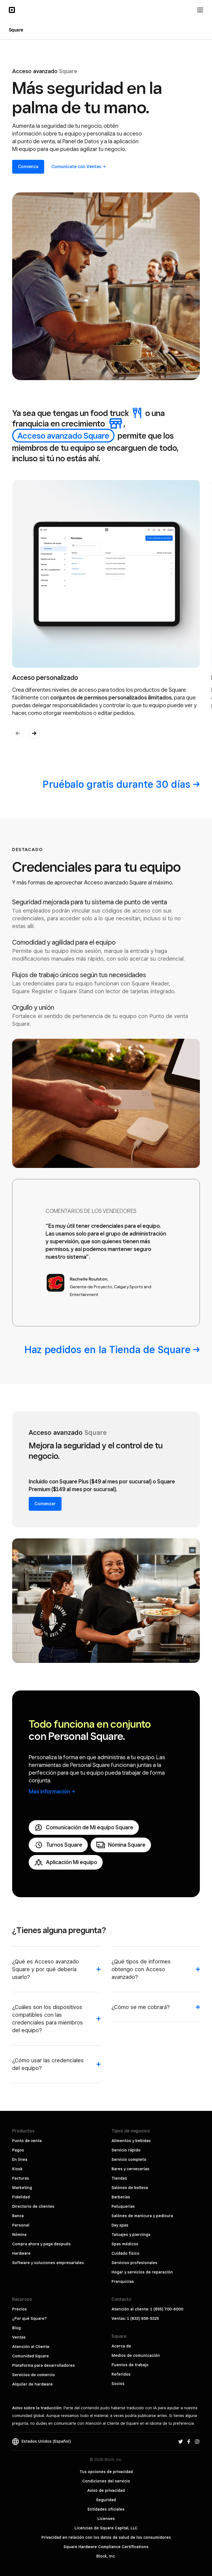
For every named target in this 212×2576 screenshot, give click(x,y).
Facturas (21, 2178)
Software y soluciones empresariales (48, 2263)
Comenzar (45, 1504)
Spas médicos (125, 2244)
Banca (18, 2216)
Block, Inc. (106, 2556)
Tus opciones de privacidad (106, 2472)
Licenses (106, 2519)
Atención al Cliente (31, 2347)
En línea (20, 2159)
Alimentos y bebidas (131, 2141)
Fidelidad (21, 2197)
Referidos (121, 2374)
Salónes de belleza (130, 2188)
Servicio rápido (126, 2150)
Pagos (18, 2150)
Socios (118, 2384)
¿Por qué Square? (29, 2318)
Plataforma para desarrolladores (43, 2365)
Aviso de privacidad (106, 2490)
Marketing (22, 2188)
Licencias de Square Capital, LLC (106, 2528)
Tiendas (119, 2178)
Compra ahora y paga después (41, 2244)
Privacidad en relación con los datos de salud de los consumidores (106, 2537)
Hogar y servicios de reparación (142, 2272)
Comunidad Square (31, 2356)
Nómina (19, 2235)
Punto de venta (27, 2141)
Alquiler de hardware (32, 2384)
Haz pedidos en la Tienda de (107, 1349)
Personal (21, 2225)
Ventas (19, 2337)
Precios (19, 2309)
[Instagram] (197, 2441)
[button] (34, 733)
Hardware (21, 2253)
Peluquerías (123, 2206)
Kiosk (17, 2169)
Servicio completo (129, 2159)
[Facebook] (189, 2441)
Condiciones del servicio (106, 2481)
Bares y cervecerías (130, 2169)
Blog (16, 2328)
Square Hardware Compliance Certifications (106, 2547)
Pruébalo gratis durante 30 (116, 784)
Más (49, 1791)
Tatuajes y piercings (131, 2235)
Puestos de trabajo (130, 2365)
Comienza (28, 167)
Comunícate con (76, 167)
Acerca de (121, 2346)
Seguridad (106, 2500)
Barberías (121, 2197)
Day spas (120, 2225)
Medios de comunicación (136, 2355)
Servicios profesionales (134, 2263)
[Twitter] (181, 2441)
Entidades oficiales (106, 2509)
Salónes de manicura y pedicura (142, 2216)
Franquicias (123, 2281)
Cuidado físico (125, 2253)
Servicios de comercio (34, 2375)
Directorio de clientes (33, 2206)
